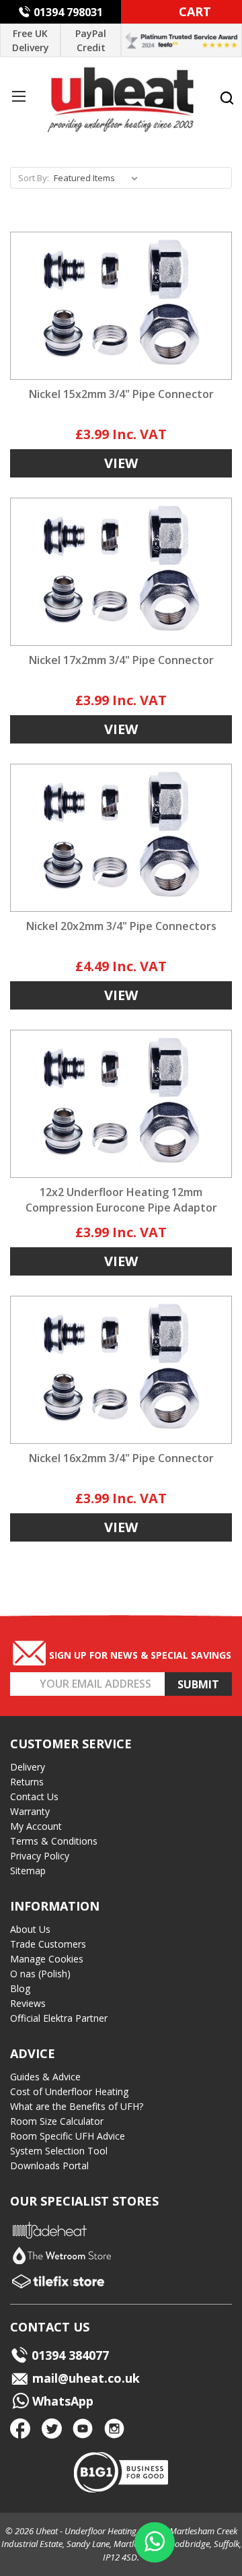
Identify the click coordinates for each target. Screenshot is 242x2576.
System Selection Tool (59, 2151)
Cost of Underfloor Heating (69, 2091)
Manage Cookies (47, 1959)
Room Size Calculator (57, 2121)
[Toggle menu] (18, 96)
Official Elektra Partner (59, 2018)
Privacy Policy (40, 1856)
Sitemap (28, 1871)
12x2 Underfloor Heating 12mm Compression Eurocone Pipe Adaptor (121, 1200)
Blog (20, 1988)
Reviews (28, 2003)
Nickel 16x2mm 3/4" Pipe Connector (121, 1458)
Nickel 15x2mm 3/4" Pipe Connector (121, 394)
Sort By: (34, 178)
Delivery (28, 1767)
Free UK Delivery (31, 40)
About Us (30, 1929)
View (121, 463)
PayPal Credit (91, 40)
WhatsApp (61, 2401)
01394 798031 (68, 12)
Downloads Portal (49, 2166)
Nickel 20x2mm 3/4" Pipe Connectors (121, 926)
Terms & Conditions (54, 1841)
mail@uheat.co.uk (84, 2378)
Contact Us (34, 1796)
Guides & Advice (45, 2077)
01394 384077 (70, 2355)
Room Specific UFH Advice (68, 2136)
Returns (27, 1782)
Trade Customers (48, 1944)
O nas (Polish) (40, 1974)
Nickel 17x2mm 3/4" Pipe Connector (121, 660)
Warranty (30, 1811)
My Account (36, 1826)
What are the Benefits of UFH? (77, 2106)
